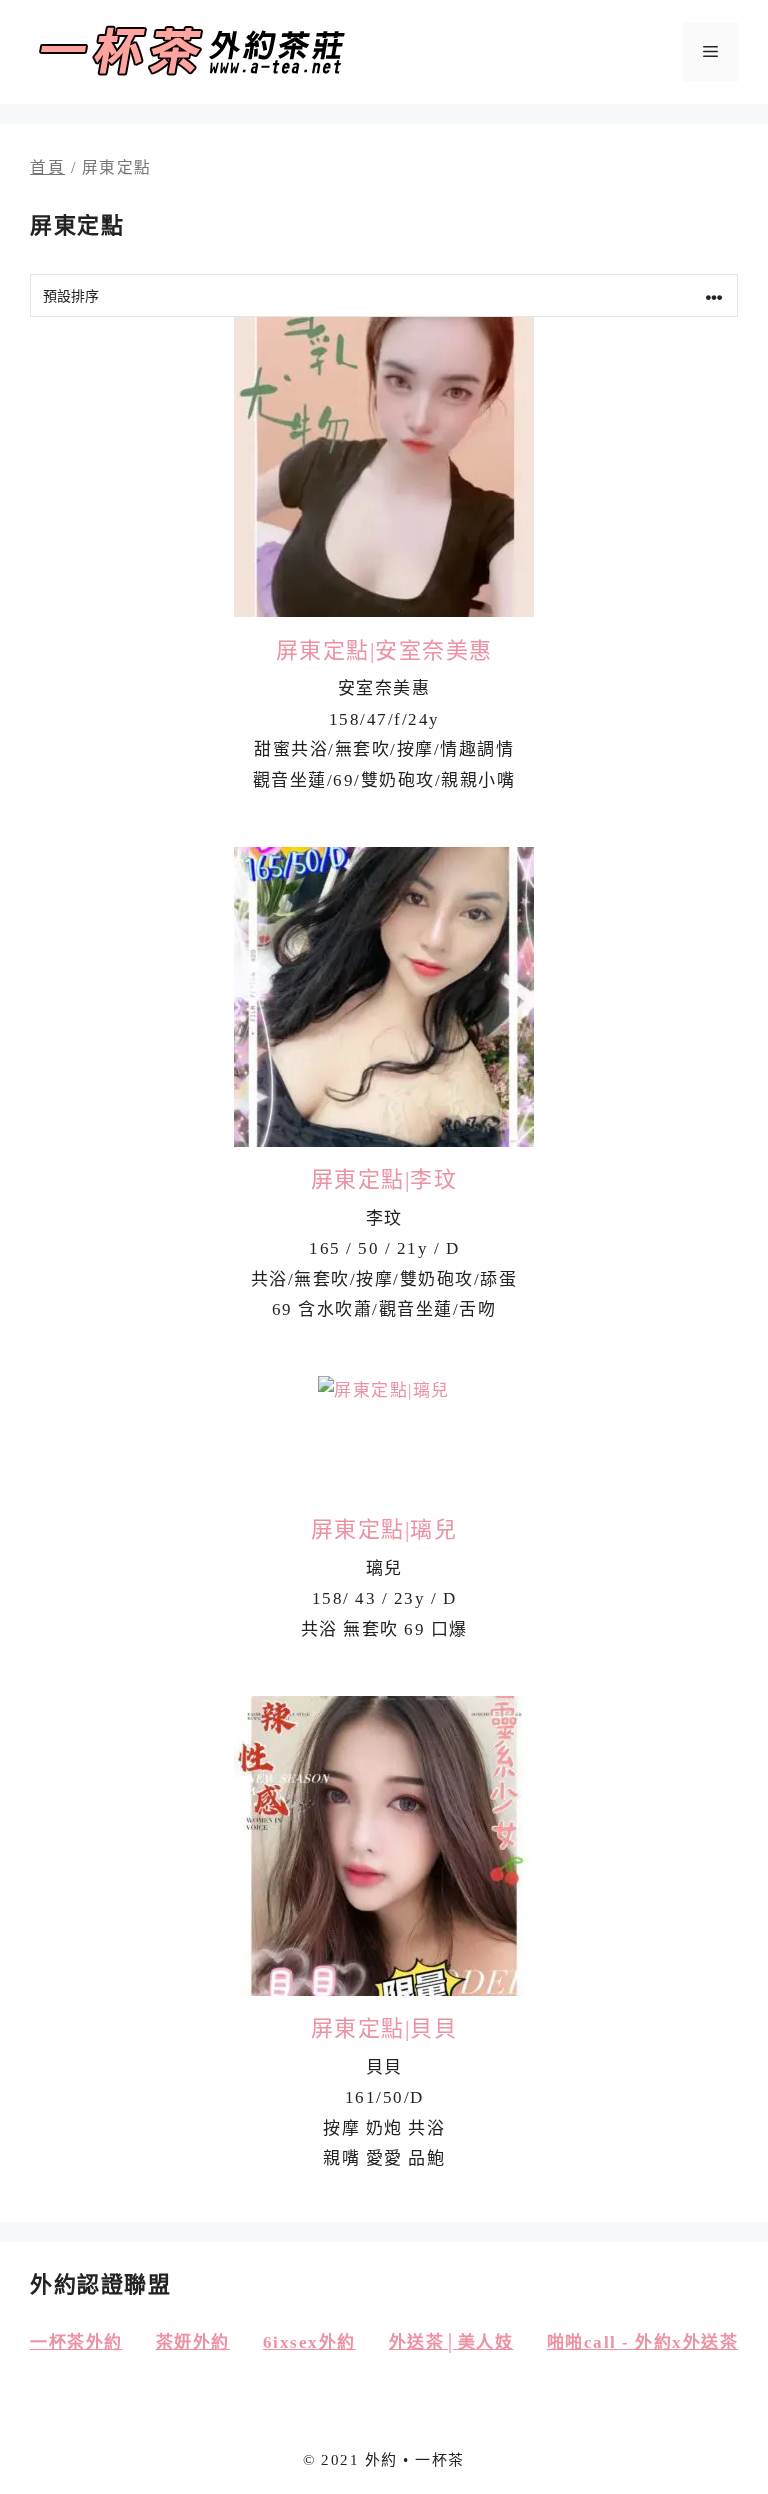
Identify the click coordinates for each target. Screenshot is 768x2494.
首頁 (47, 167)
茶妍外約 (193, 2342)
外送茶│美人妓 (451, 2342)
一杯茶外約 (76, 2342)
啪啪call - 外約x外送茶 (643, 2342)
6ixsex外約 (309, 2342)
